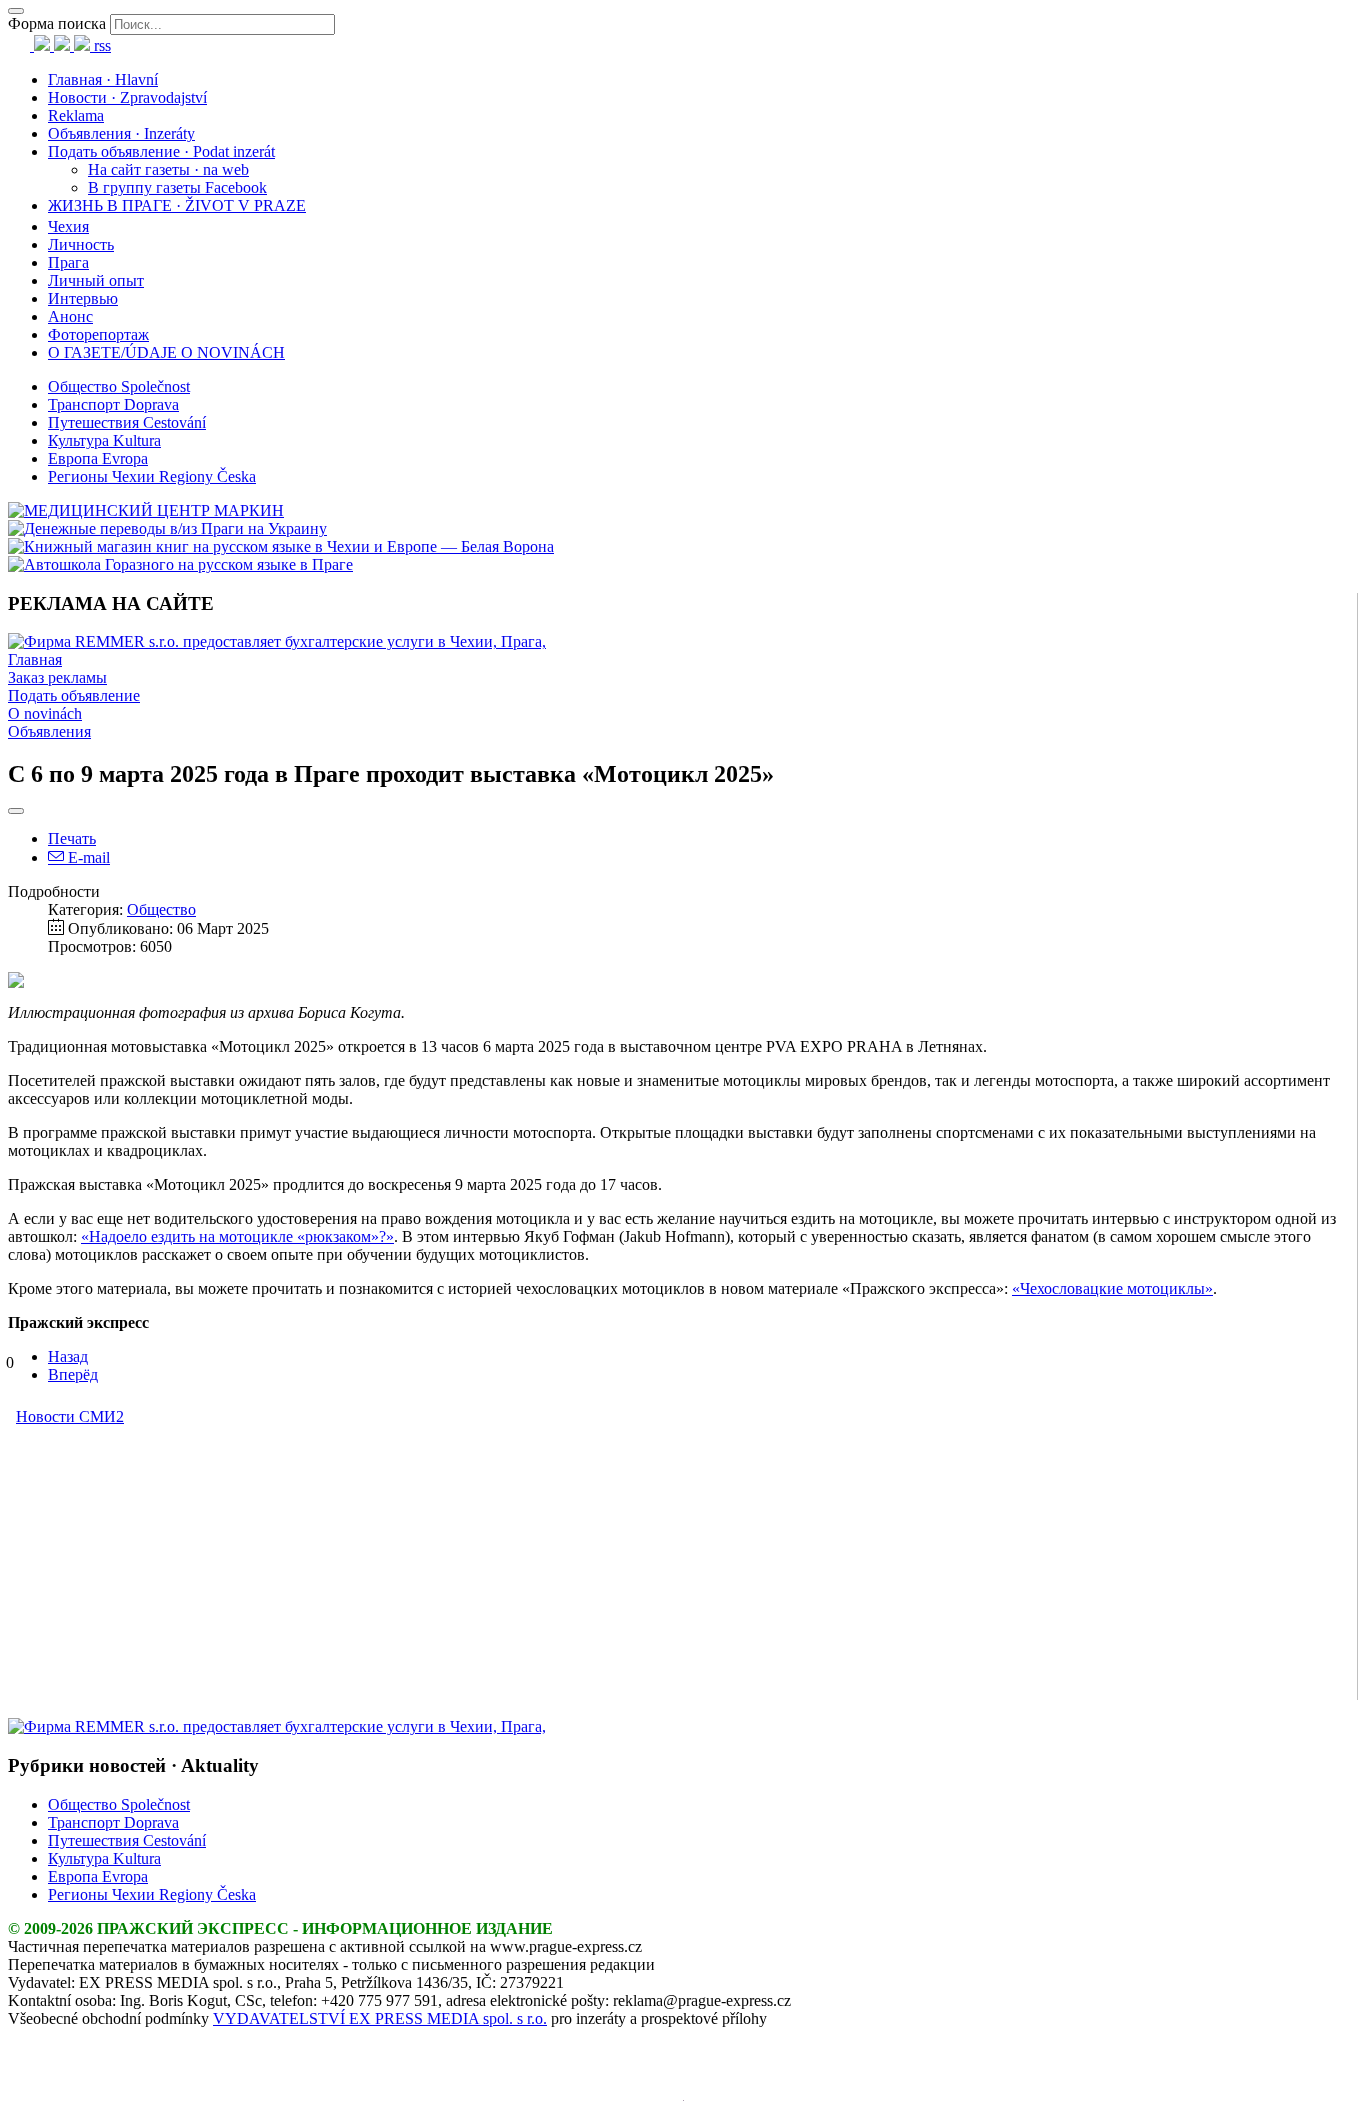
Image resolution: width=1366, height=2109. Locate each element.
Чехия (68, 226)
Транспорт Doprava (113, 404)
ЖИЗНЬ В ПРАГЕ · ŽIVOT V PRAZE (177, 205)
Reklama (76, 115)
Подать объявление (74, 695)
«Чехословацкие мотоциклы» (1112, 1288)
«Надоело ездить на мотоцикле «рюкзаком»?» (237, 1236)
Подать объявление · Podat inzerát (161, 151)
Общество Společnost (119, 386)
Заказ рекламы (57, 677)
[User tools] (16, 811)
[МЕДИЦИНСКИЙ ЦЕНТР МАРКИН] (146, 510)
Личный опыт (96, 280)
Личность (81, 244)
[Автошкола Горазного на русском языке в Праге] (180, 564)
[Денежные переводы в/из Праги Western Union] (167, 528)
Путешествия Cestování (127, 422)
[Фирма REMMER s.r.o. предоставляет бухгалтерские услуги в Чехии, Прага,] (277, 641)
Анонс (70, 316)
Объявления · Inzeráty (121, 133)
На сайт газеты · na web (168, 169)
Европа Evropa (98, 458)
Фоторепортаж (98, 334)
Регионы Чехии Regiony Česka (152, 476)
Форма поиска (57, 23)
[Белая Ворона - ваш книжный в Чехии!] (281, 546)
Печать (72, 838)
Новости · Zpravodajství (127, 97)
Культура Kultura (104, 440)
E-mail (87, 857)
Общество (161, 909)
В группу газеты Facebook (177, 187)
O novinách (45, 713)
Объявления (49, 731)
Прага (68, 262)
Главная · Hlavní (103, 79)
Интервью (83, 298)
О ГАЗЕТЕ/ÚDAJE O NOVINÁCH (166, 352)
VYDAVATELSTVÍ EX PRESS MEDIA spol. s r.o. (380, 2018)
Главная (35, 659)
